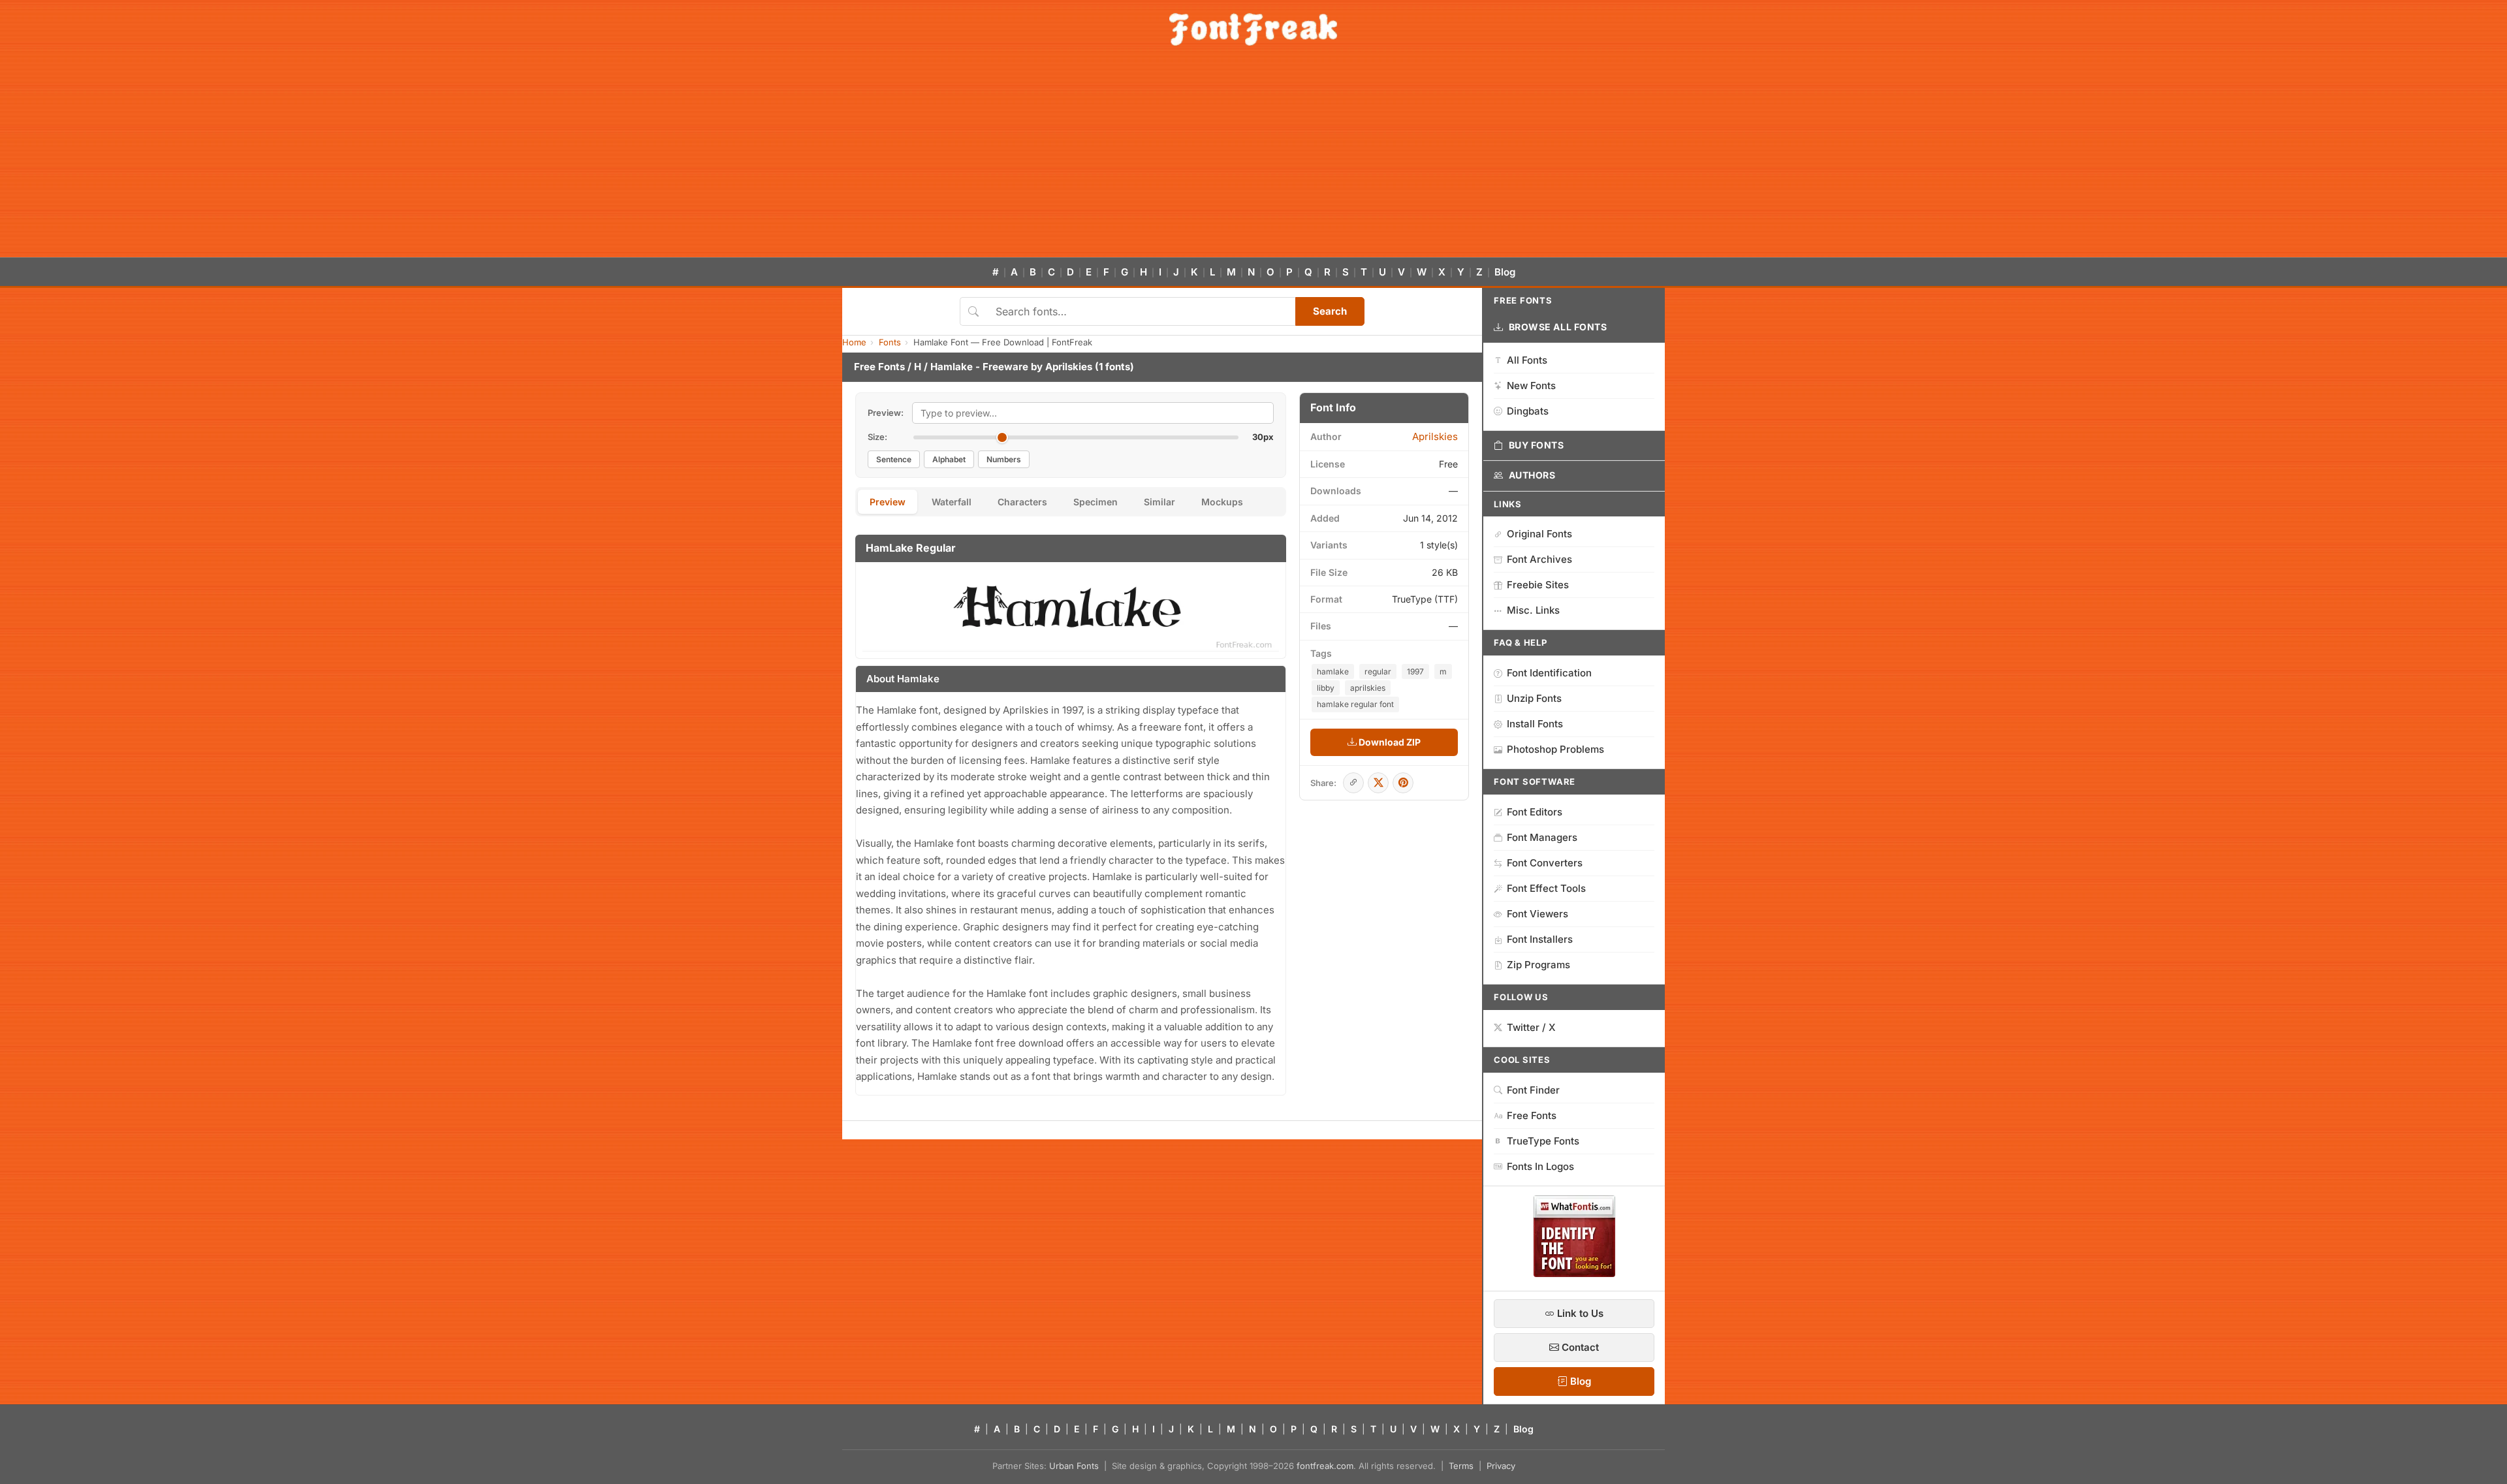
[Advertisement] (1253, 159)
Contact (1579, 1347)
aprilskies (1368, 688)
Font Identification (1549, 673)
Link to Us (1579, 1313)
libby (1326, 688)
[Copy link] (1353, 783)
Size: (877, 437)
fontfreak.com (1325, 1466)
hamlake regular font (1355, 704)
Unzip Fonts (1534, 698)
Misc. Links (1533, 610)
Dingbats (1528, 411)
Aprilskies (1069, 367)
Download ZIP (1389, 742)
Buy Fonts (1537, 445)
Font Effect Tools (1546, 888)
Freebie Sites (1538, 585)
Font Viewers (1537, 914)
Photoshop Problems (1555, 749)
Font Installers (1540, 939)
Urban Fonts (1074, 1466)
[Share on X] (1378, 783)
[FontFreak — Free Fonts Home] (1253, 29)
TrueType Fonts (1543, 1141)
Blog (1505, 272)
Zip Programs (1538, 965)
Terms (1461, 1466)
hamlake (1333, 671)
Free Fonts (879, 367)
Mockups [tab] (1222, 502)
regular (1378, 671)
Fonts (890, 342)
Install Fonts (1535, 724)
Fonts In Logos (1540, 1166)
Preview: (886, 413)
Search (1330, 311)
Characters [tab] (1022, 502)
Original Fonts (1539, 534)
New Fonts (1531, 386)
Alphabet (949, 459)
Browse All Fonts (1558, 327)
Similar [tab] (1159, 502)
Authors (1532, 475)
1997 (1415, 671)
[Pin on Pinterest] (1403, 783)
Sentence (894, 459)
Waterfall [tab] (952, 502)
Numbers (1004, 459)
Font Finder (1533, 1090)
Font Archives (1539, 559)
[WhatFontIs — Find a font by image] (1574, 1273)
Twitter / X (1531, 1027)
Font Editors (1535, 812)
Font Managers (1542, 837)
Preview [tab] (888, 502)
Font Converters (1545, 863)
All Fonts (1527, 360)
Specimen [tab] (1096, 502)
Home (854, 342)
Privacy (1501, 1466)
